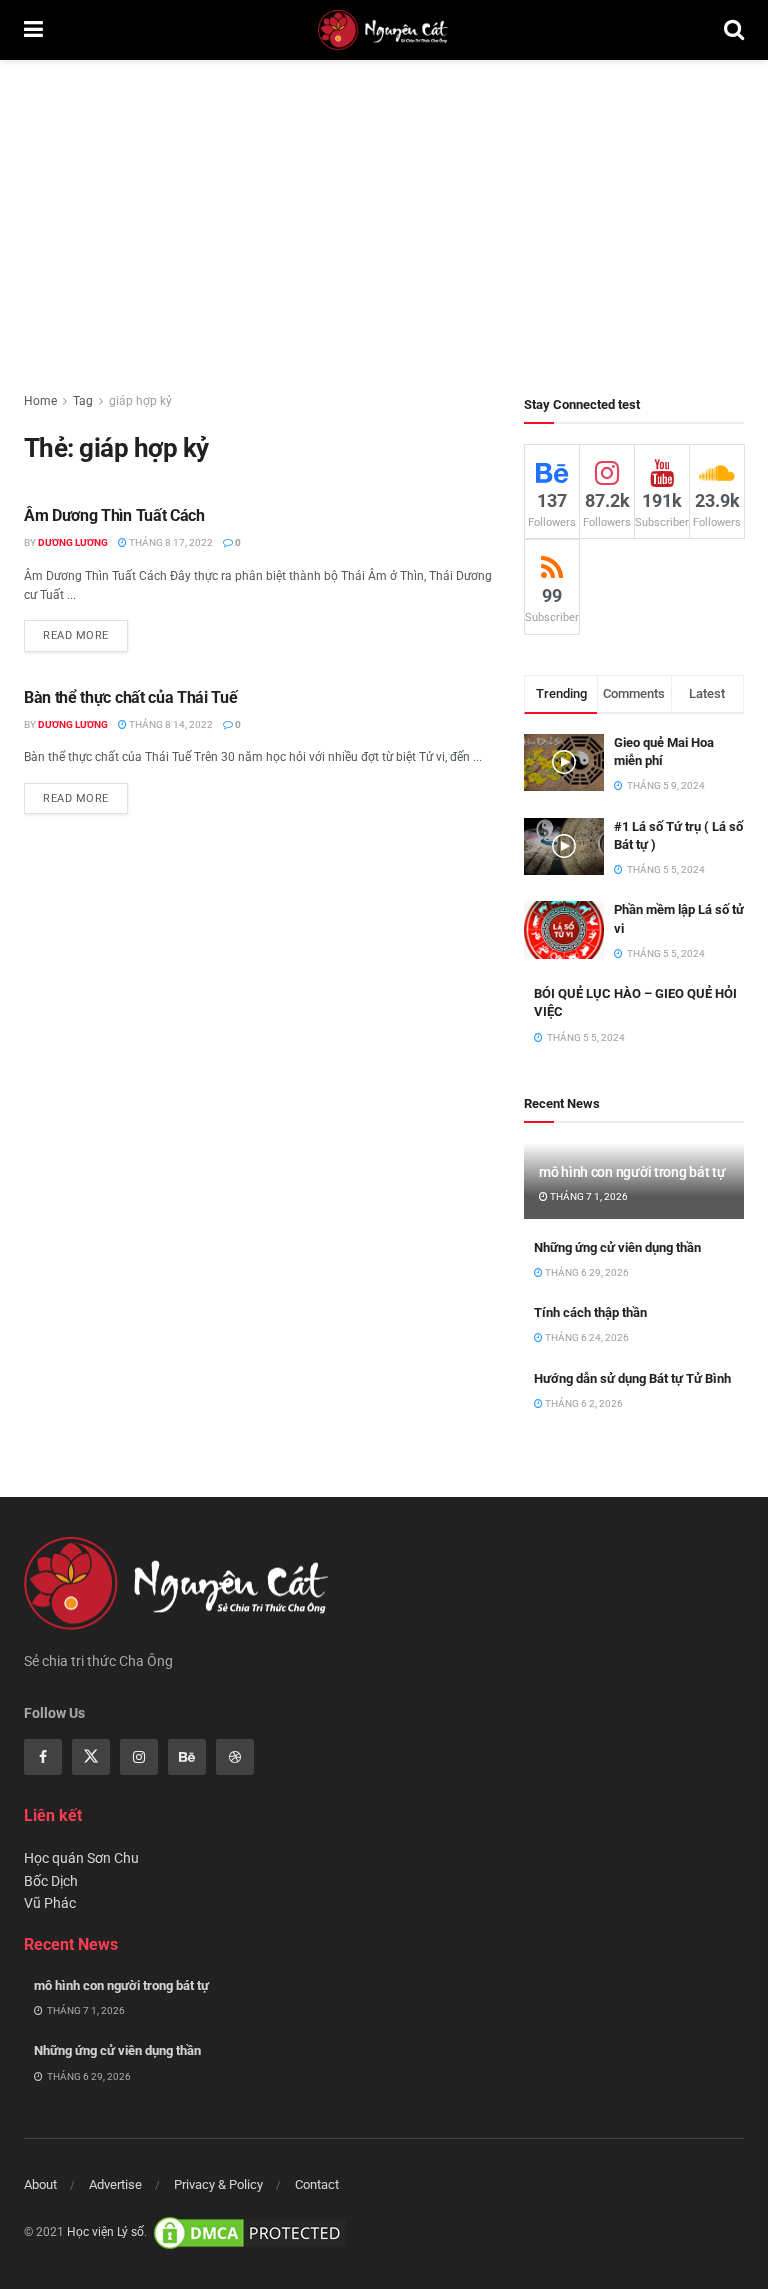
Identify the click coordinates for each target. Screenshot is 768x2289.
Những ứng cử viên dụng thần (617, 1247)
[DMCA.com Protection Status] (250, 2232)
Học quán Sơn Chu (81, 1858)
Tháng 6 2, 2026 (583, 1403)
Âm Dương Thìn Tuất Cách (114, 515)
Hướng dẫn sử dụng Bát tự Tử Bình (632, 1378)
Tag (83, 401)
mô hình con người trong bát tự (632, 1172)
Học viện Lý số (105, 2232)
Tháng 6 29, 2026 (586, 1272)
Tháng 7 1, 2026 (588, 1196)
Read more (76, 635)
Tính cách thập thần (590, 1312)
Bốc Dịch (51, 1881)
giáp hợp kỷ (140, 401)
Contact (317, 2184)
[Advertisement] (384, 210)
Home (40, 401)
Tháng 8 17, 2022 (170, 542)
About (40, 2184)
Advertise (115, 2184)
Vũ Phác (50, 1903)
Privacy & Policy (218, 2184)
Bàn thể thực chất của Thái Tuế (130, 697)
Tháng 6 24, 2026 (586, 1337)
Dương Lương (73, 542)
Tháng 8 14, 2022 (170, 724)
